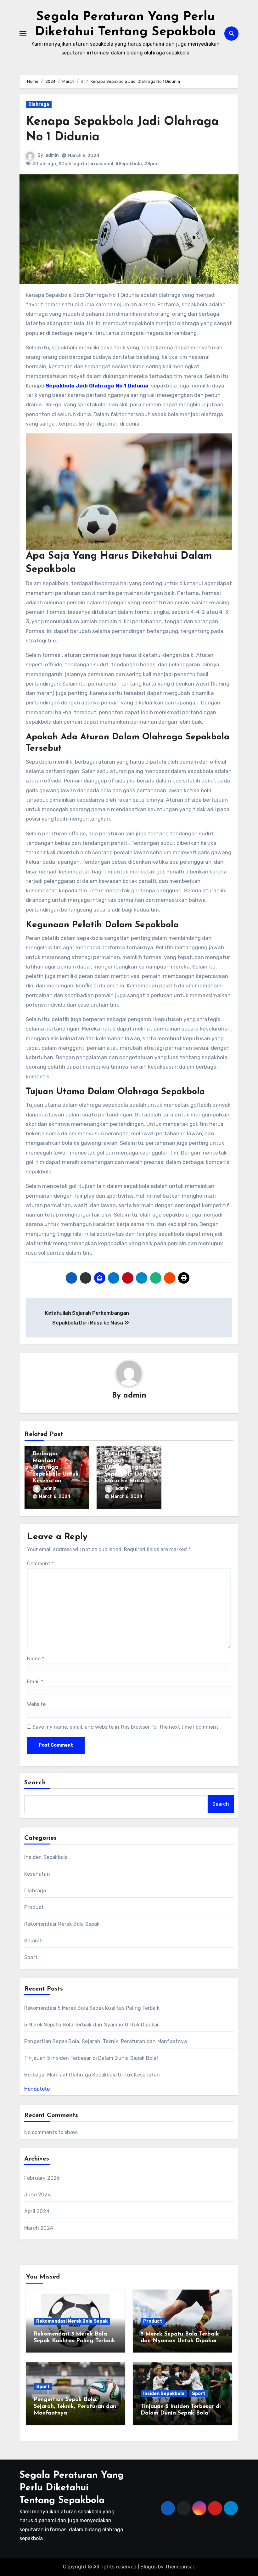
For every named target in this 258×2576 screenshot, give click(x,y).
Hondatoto (37, 2089)
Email (35, 1682)
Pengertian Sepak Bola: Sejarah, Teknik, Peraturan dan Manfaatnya (106, 2041)
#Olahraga (44, 164)
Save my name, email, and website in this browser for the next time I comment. (126, 1727)
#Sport (152, 164)
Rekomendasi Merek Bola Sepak (62, 1924)
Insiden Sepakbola (46, 1857)
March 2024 (39, 2228)
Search (35, 1783)
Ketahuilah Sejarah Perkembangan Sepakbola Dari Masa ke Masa (125, 1467)
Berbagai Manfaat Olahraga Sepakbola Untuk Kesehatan (56, 1467)
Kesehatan (37, 1874)
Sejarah (34, 1941)
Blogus (149, 2567)
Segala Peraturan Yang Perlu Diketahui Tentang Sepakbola (72, 2488)
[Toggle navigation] (23, 33)
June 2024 (38, 2195)
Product (34, 1907)
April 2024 (37, 2211)
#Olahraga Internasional (86, 164)
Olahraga (39, 104)
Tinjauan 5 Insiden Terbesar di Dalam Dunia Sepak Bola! (91, 2058)
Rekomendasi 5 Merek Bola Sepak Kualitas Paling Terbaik (92, 2008)
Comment (40, 1564)
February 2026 (42, 2178)
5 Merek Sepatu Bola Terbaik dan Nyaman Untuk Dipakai (91, 2025)
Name (36, 1659)
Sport (31, 1957)
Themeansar (179, 2567)
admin (52, 155)
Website (36, 1704)
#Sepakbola (129, 164)
